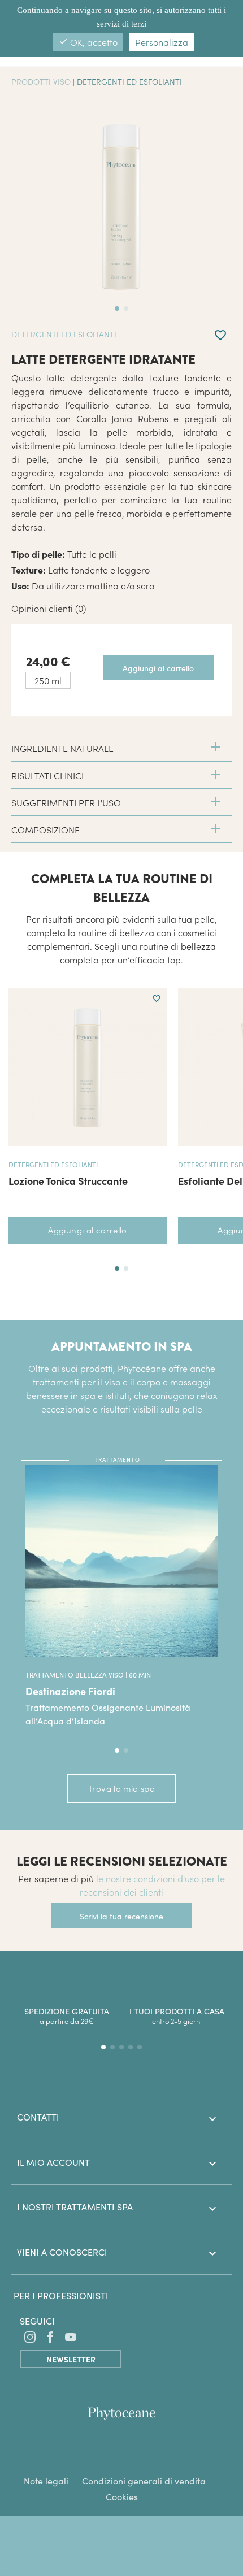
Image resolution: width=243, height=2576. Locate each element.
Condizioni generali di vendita (144, 2481)
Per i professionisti (61, 2295)
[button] (117, 1269)
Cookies (122, 2497)
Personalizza (162, 42)
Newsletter (71, 2359)
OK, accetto (88, 42)
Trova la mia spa (121, 1788)
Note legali (46, 2481)
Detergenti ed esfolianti (129, 81)
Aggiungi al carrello (88, 1230)
